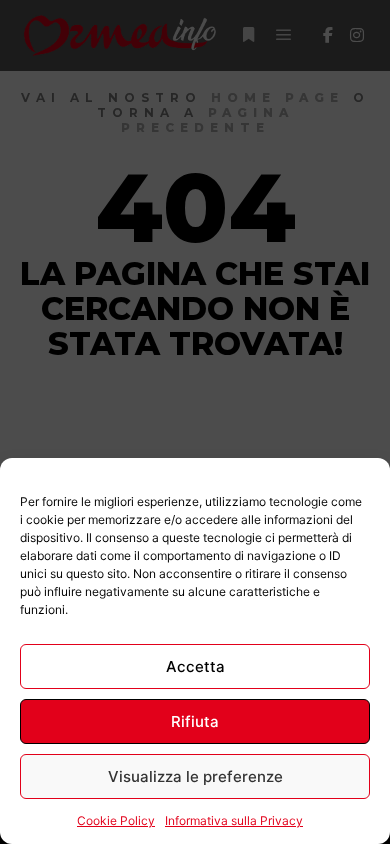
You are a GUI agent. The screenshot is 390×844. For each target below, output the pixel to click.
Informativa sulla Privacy (234, 820)
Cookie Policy (116, 820)
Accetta (195, 666)
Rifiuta (195, 721)
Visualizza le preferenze (195, 776)
